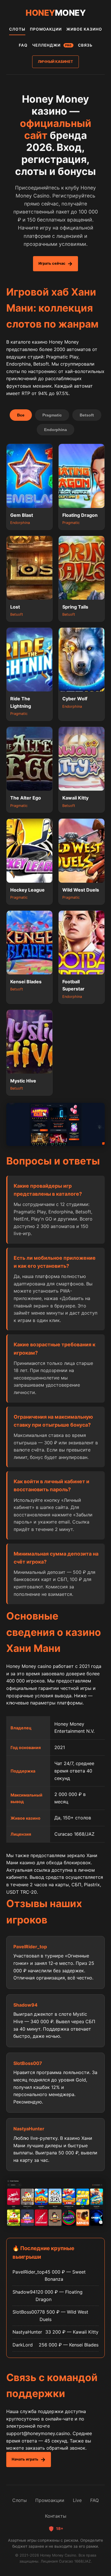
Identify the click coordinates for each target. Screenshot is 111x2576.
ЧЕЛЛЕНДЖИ (52, 45)
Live (77, 2500)
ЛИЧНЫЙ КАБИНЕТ (55, 62)
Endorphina (55, 430)
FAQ (23, 45)
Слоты (19, 2500)
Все (21, 415)
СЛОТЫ (17, 29)
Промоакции (50, 2500)
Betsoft (87, 415)
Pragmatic (52, 415)
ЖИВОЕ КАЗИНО (84, 29)
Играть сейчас (52, 263)
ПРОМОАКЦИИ (46, 29)
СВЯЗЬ (85, 45)
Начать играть (25, 2459)
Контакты (56, 2516)
